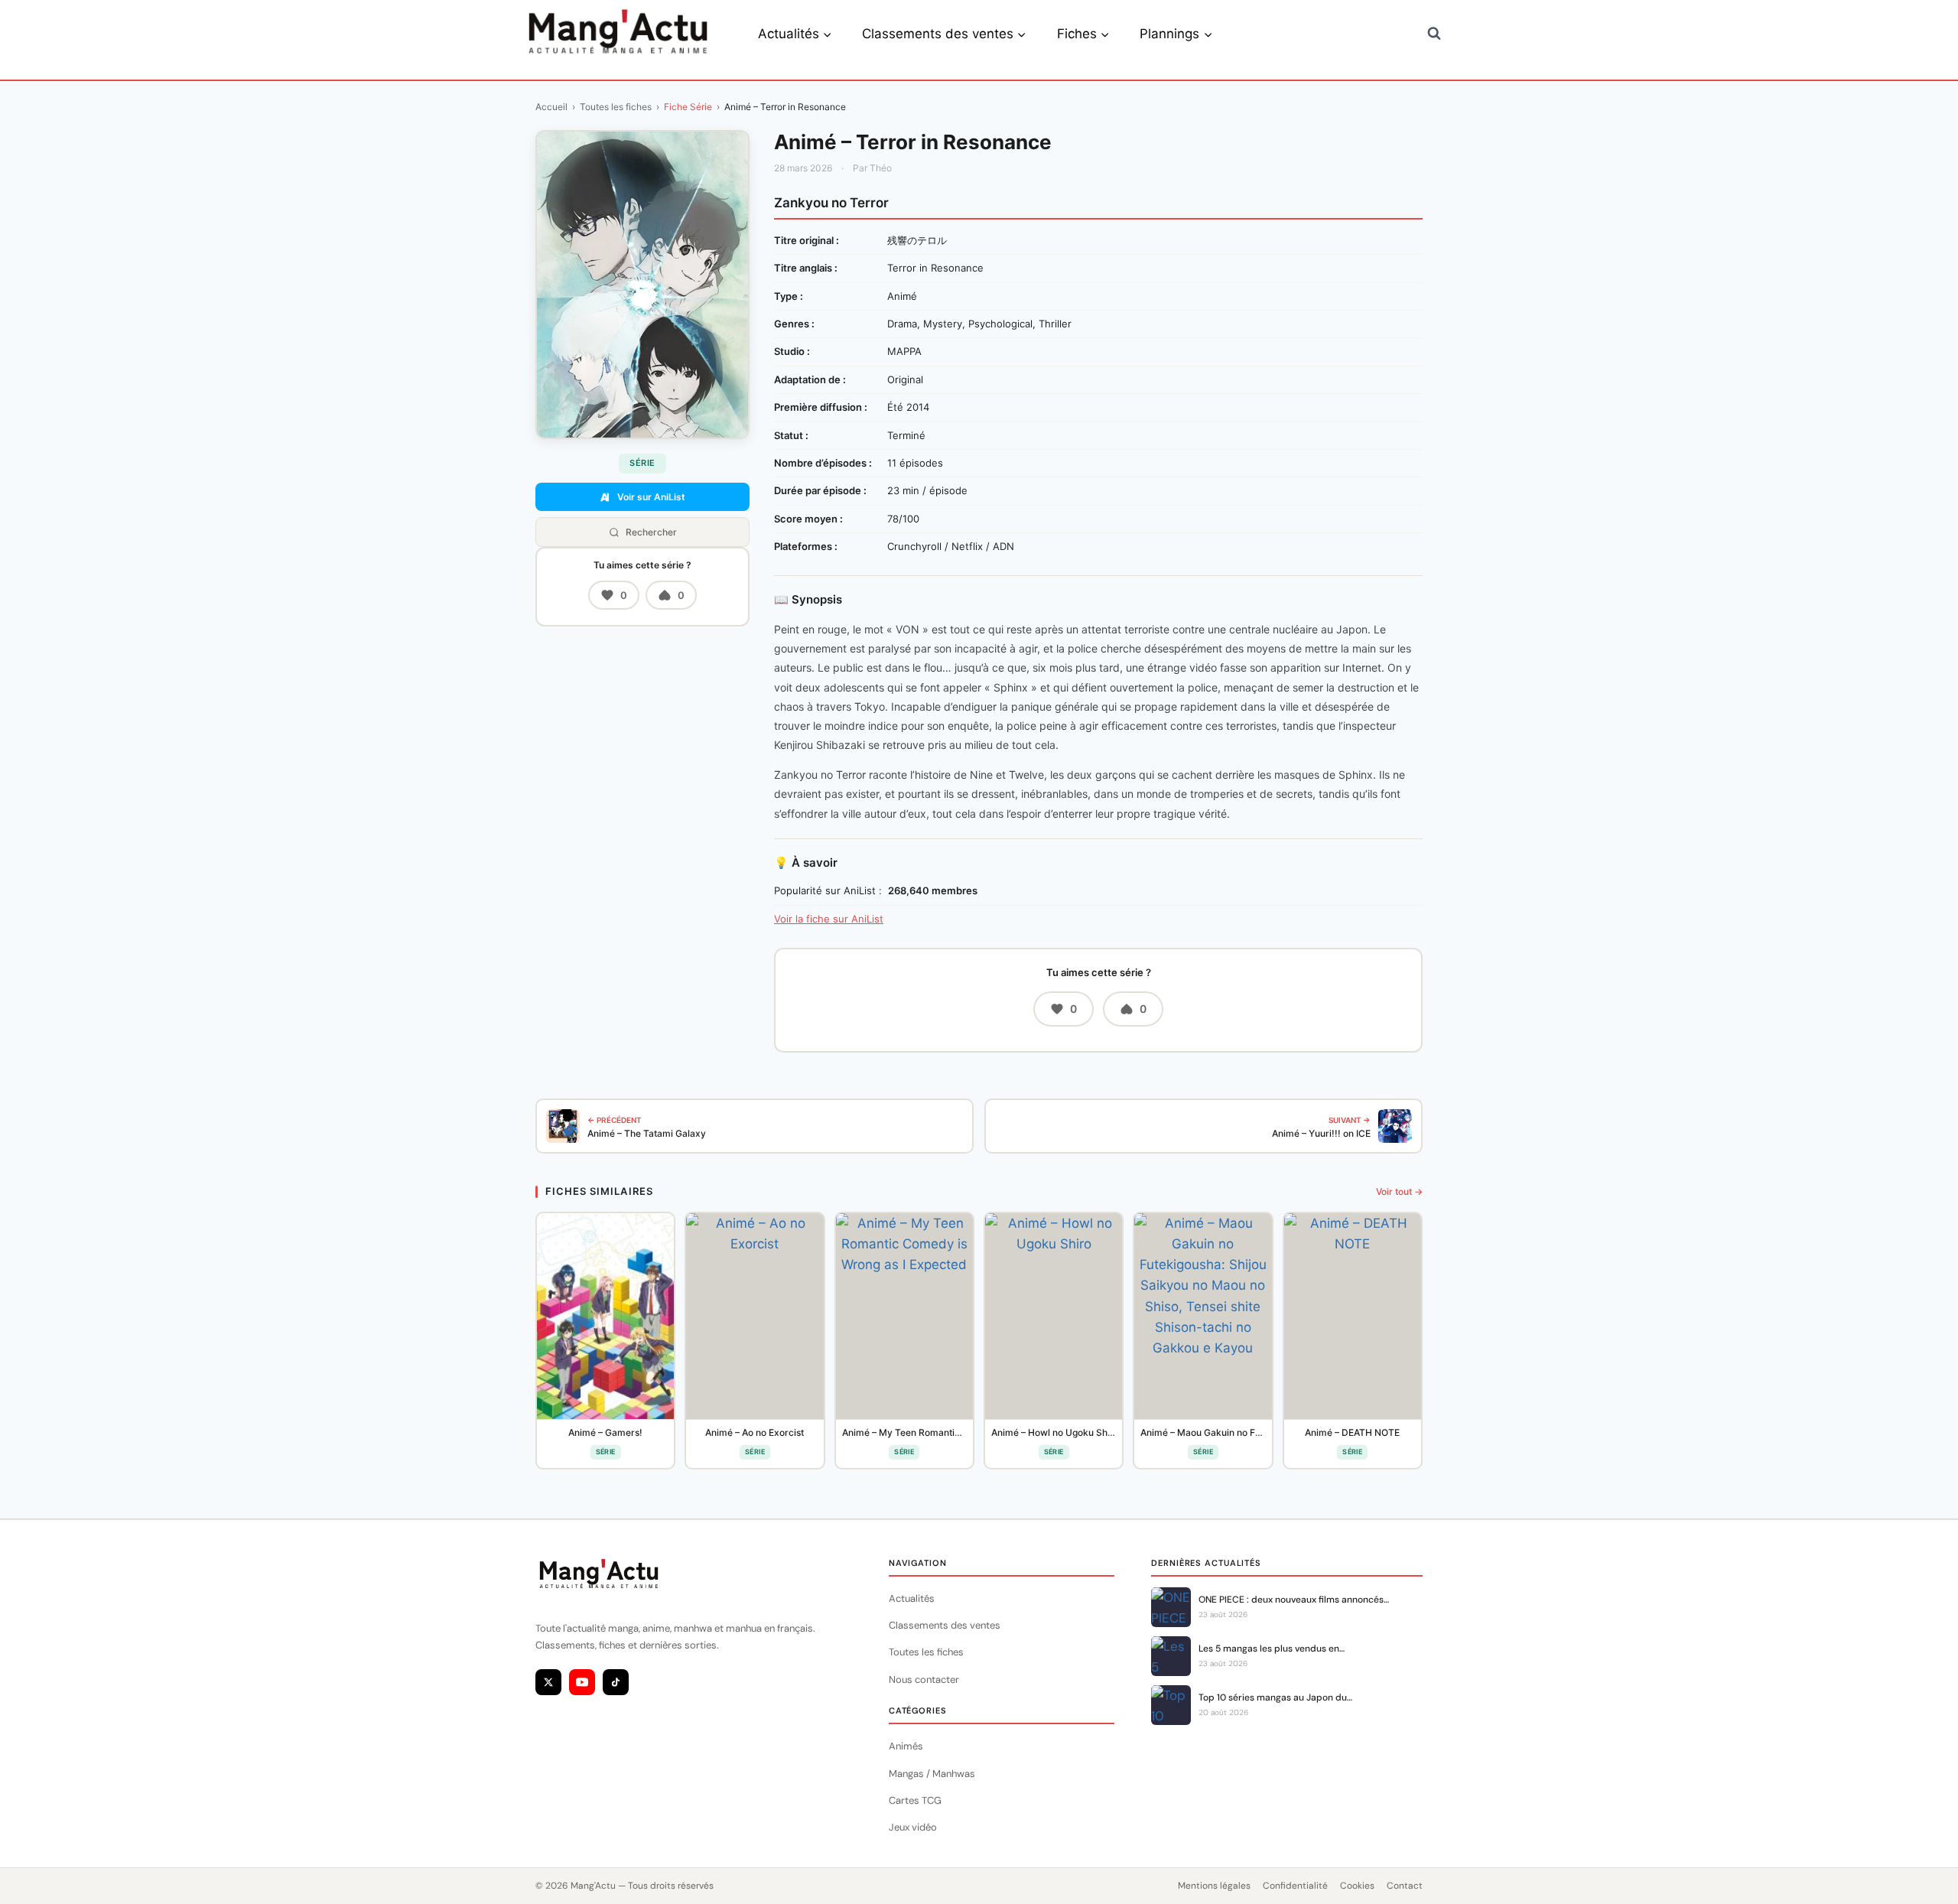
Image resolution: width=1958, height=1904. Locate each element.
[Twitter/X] (548, 1682)
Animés (906, 1746)
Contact (1405, 1886)
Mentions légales (1214, 1886)
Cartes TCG (915, 1800)
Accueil (551, 107)
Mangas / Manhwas (932, 1774)
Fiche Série (688, 107)
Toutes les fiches (616, 107)
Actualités (912, 1598)
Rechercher (651, 532)
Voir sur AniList (651, 497)
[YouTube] (582, 1682)
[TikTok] (616, 1682)
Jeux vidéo (913, 1827)
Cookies (1357, 1886)
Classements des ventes (945, 1625)
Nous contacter (924, 1679)
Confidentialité (1295, 1886)
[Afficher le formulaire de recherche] (1434, 34)
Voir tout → (1399, 1191)
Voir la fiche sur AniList (829, 919)
